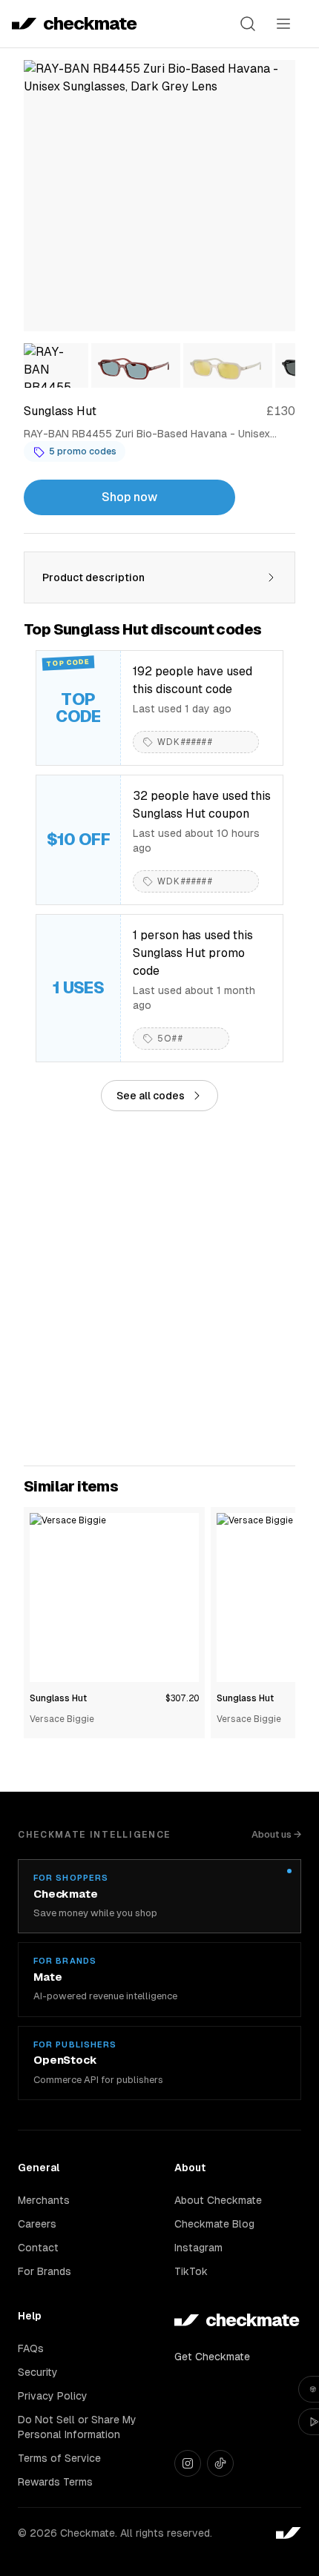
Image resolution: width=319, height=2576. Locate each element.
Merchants (44, 2200)
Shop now (129, 497)
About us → (276, 1834)
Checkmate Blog (214, 2224)
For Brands (45, 2271)
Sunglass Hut (58, 1698)
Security (38, 2372)
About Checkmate (218, 2200)
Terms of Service (59, 2458)
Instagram (198, 2248)
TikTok (191, 2271)
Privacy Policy (53, 2396)
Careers (37, 2224)
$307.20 (182, 1698)
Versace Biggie (62, 1719)
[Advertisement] (159, 1288)
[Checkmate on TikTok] (220, 2463)
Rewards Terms (55, 2482)
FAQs (31, 2348)
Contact (38, 2248)
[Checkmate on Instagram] (188, 2463)
